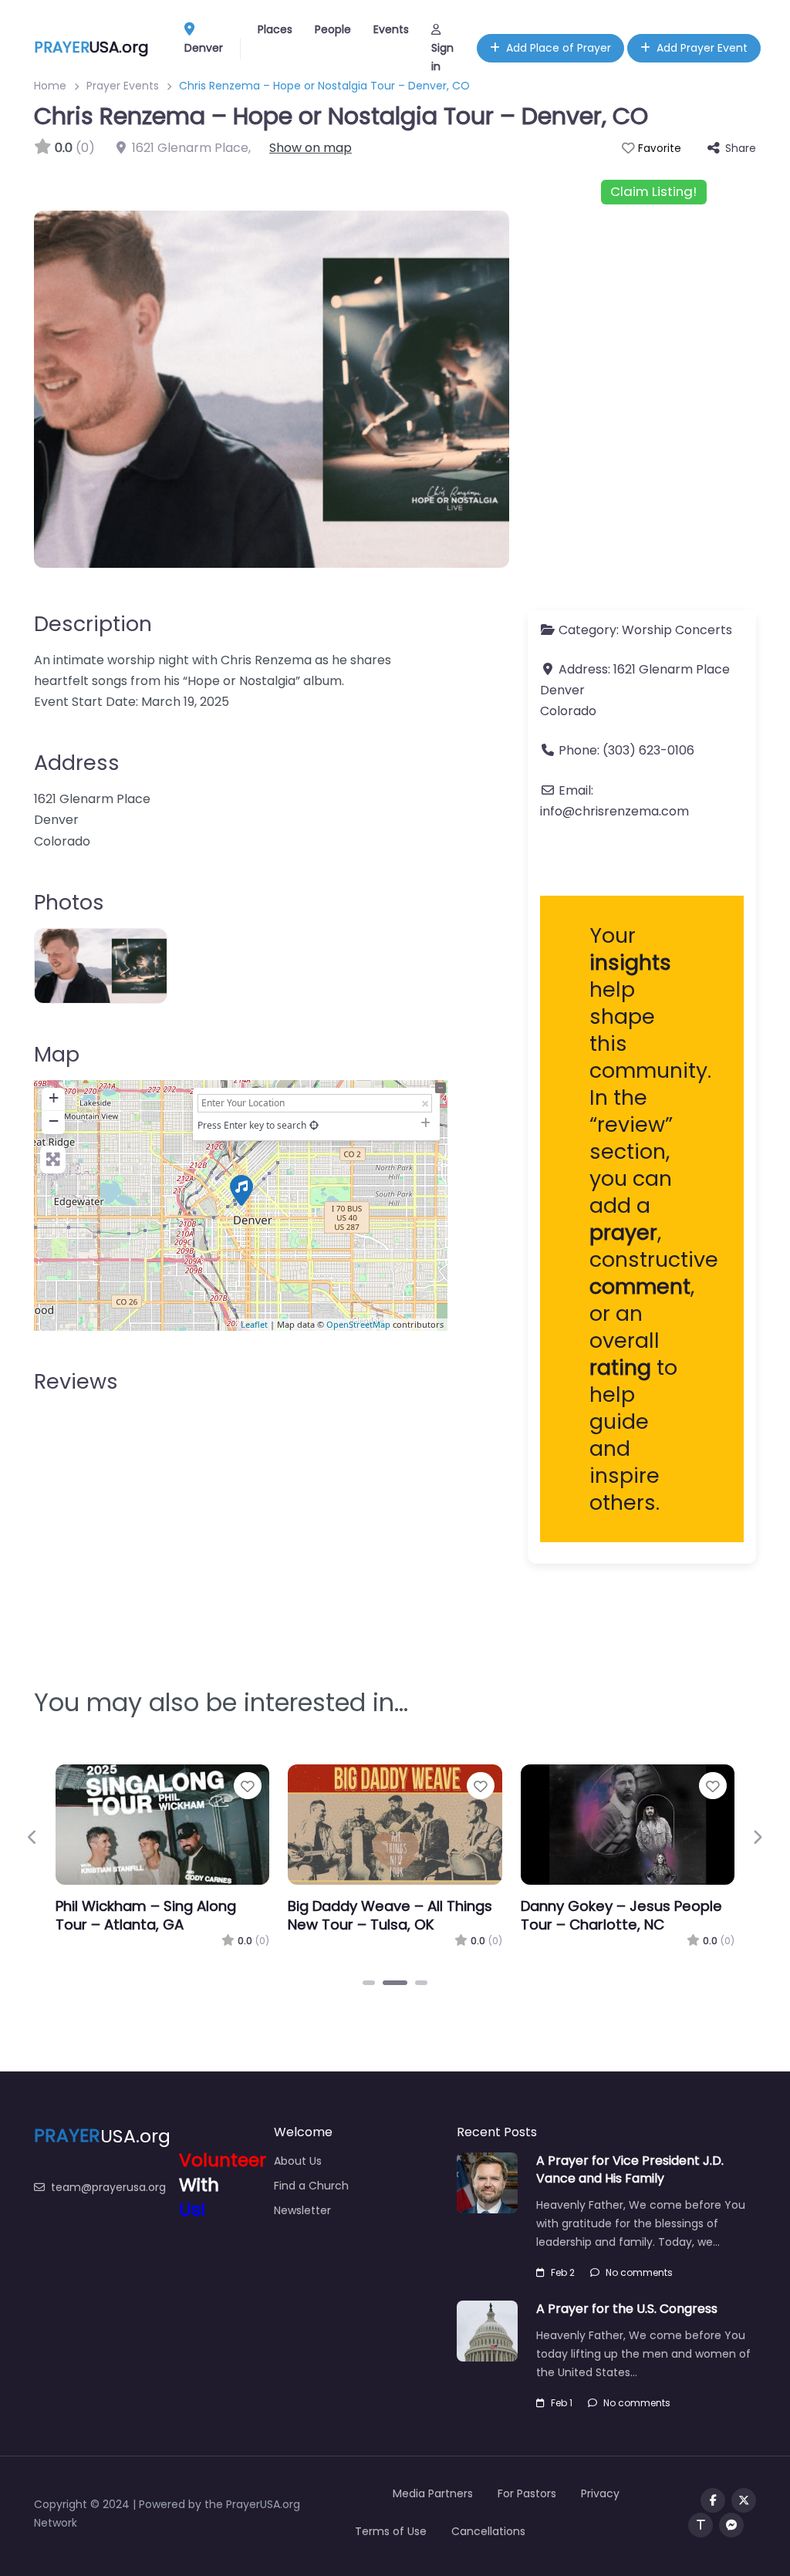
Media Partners (433, 2493)
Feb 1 (562, 2403)
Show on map (311, 148)
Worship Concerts (677, 630)
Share (741, 148)
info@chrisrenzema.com (614, 811)
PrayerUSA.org (263, 2504)
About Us (298, 2161)
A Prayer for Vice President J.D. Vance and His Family (630, 2169)
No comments (639, 2272)
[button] (33, 1838)
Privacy (600, 2493)
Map (57, 1054)
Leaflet (254, 1324)
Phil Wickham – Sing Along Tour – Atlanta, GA (146, 1915)
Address (77, 763)
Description (93, 624)
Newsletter (302, 2210)
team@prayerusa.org (108, 2187)
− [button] (54, 1121)
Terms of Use (391, 2531)
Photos (69, 902)
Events (391, 29)
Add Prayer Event (702, 48)
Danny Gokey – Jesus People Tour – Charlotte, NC (621, 1915)
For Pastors (527, 2493)
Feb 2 (563, 2272)
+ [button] (54, 1097)
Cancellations (488, 2531)
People (333, 29)
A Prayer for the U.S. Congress (627, 2309)
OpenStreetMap (358, 1324)
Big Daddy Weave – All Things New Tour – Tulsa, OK (390, 1915)
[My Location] (314, 1125)
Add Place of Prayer (559, 48)
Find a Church (311, 2186)
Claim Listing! (653, 191)
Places (275, 29)
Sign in (442, 57)
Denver (204, 48)
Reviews (76, 1381)
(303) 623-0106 (648, 750)
